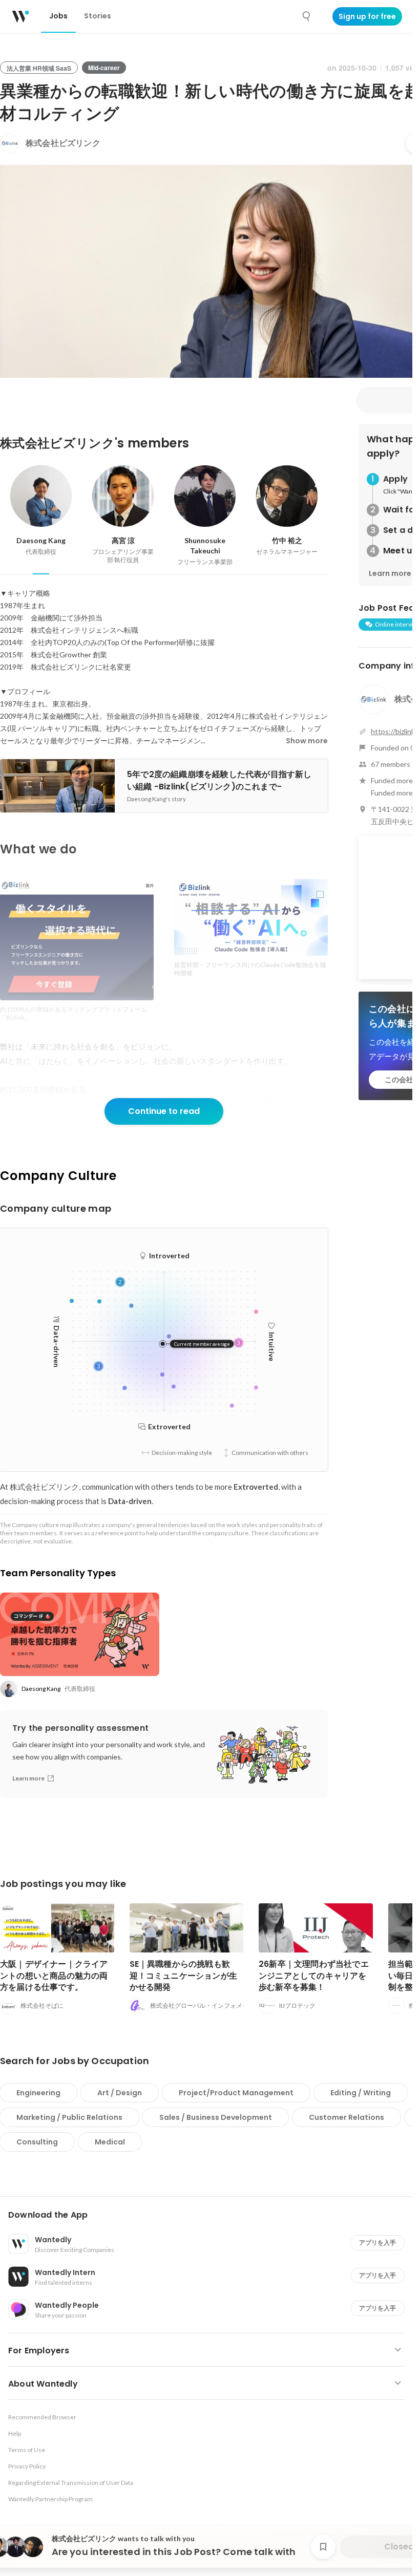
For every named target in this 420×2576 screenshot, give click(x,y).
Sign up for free (367, 16)
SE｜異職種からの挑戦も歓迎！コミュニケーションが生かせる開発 (184, 1975)
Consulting (37, 2142)
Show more (307, 741)
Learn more (390, 573)
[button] (210, 2215)
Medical (110, 2142)
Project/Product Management (236, 2093)
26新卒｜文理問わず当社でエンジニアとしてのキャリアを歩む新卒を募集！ (314, 1975)
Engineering (38, 2093)
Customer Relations (346, 2117)
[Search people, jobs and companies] (307, 16)
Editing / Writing (361, 2093)
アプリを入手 (377, 2242)
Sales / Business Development (216, 2117)
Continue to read (164, 1111)
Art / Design (120, 2093)
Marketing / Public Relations (69, 2117)
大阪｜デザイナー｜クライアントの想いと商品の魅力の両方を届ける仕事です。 (54, 1975)
